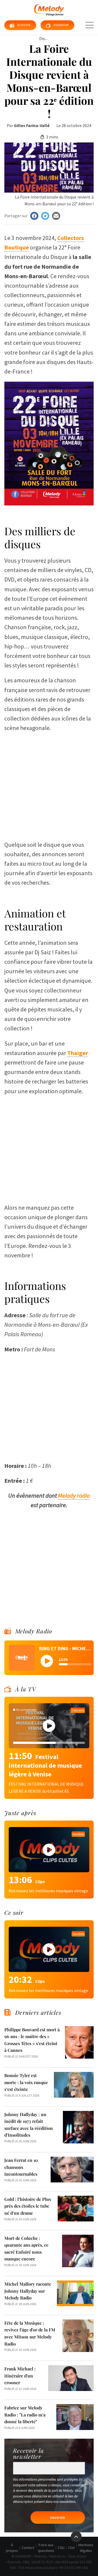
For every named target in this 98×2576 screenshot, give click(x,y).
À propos (12, 2548)
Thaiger (78, 1053)
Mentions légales (86, 2548)
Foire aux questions (46, 2548)
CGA (71, 2548)
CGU (61, 2548)
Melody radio (74, 1495)
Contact (28, 2548)
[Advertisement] (49, 784)
